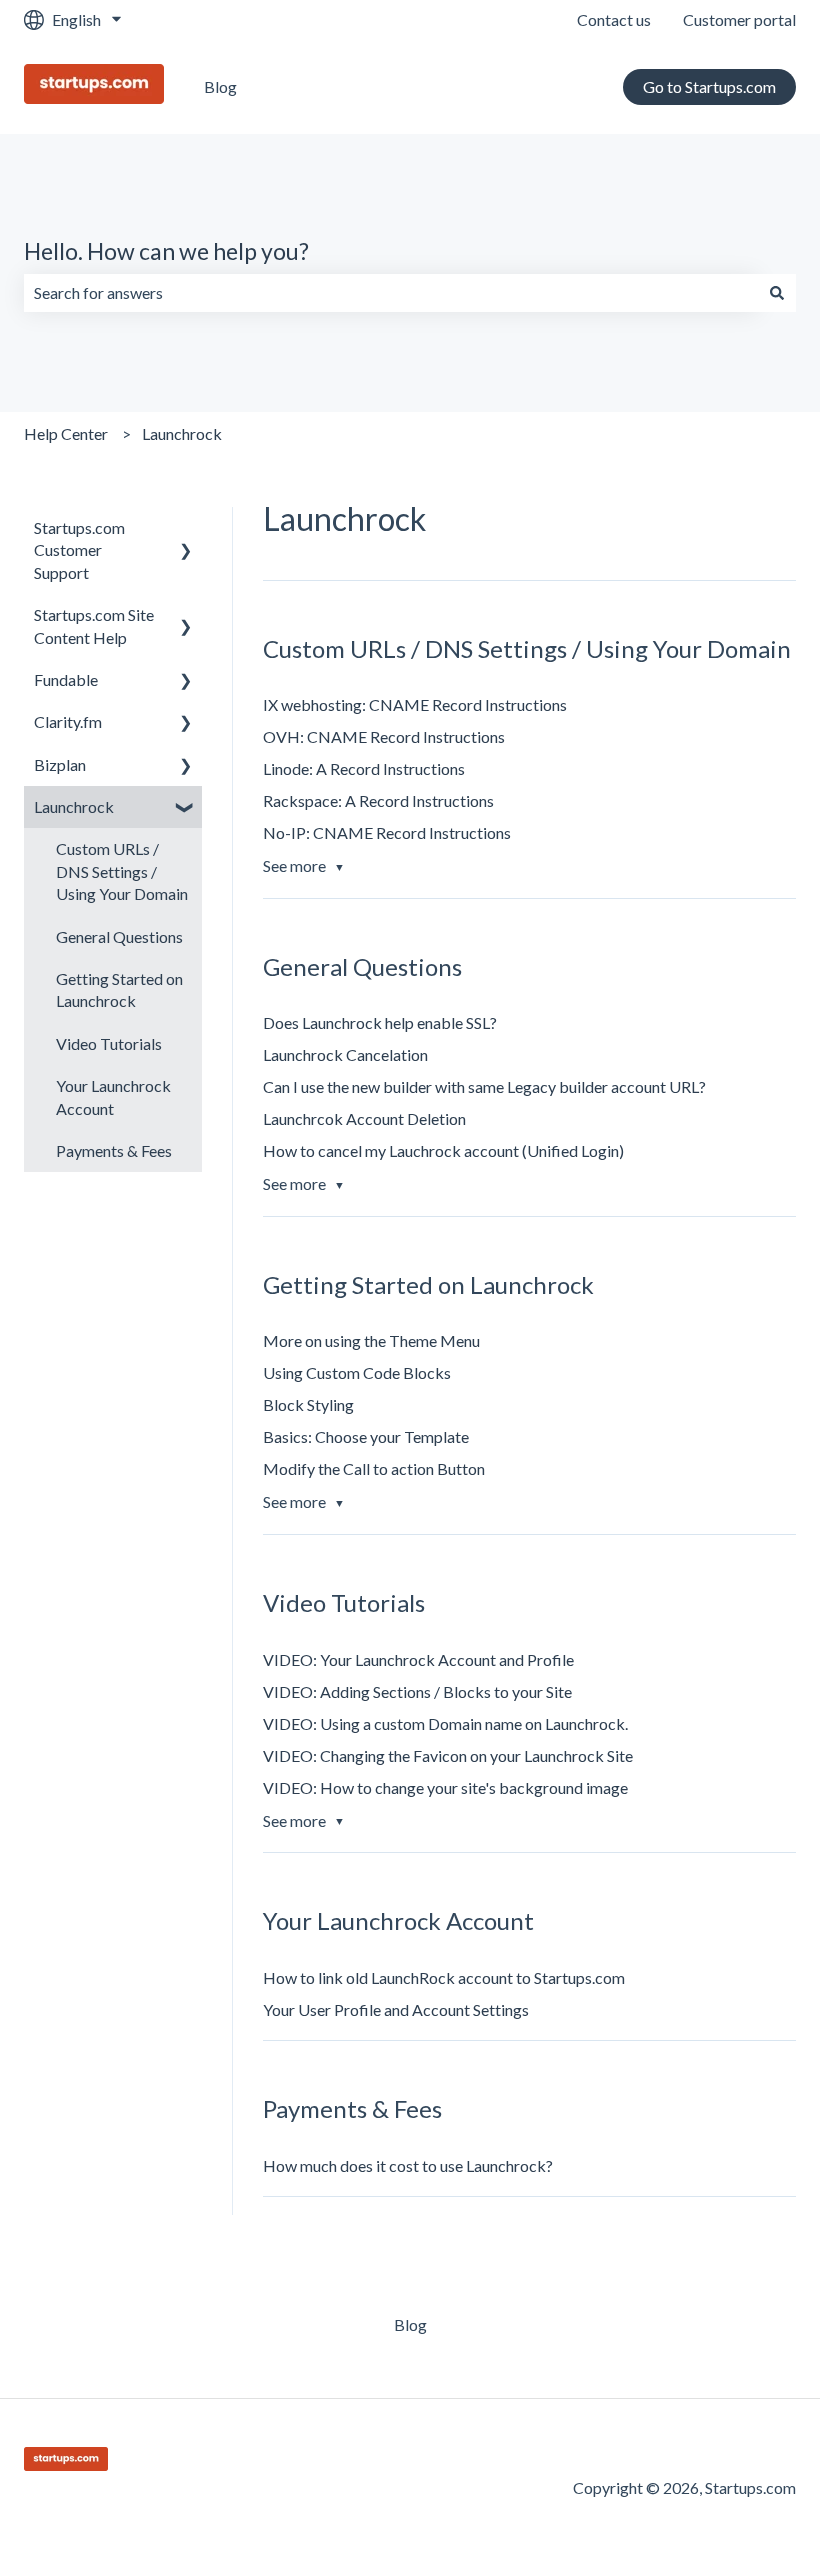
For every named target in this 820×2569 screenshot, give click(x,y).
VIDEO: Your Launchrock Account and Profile (418, 1659)
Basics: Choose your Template (366, 1436)
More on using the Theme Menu (371, 1340)
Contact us (614, 19)
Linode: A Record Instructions (364, 768)
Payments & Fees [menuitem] (114, 1150)
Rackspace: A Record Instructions (378, 800)
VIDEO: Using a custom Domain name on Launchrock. (445, 1723)
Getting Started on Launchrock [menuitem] (119, 989)
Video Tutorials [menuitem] (109, 1043)
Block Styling (308, 1404)
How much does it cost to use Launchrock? (408, 2165)
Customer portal (739, 19)
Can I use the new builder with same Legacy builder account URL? (484, 1086)
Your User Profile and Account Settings (396, 2009)
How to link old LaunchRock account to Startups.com (444, 1977)
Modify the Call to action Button (374, 1468)
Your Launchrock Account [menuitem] (113, 1096)
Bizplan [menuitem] (60, 764)
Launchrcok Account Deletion (364, 1118)
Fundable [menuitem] (66, 679)
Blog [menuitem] (410, 2324)
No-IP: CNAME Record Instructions (387, 832)
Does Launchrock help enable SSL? (380, 1022)
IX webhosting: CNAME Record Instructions (415, 704)
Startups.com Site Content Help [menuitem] (94, 625)
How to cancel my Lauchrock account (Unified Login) (443, 1150)
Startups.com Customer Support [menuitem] (79, 550)
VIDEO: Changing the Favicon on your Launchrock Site (448, 1755)
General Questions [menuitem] (119, 936)
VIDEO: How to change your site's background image (445, 1787)
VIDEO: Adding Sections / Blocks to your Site (417, 1691)
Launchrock (182, 433)
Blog (220, 86)
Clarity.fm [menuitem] (68, 721)
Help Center (66, 433)
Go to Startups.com (709, 86)
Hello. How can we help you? (166, 251)
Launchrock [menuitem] (74, 806)
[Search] (777, 293)
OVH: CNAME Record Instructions (384, 736)
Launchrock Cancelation (345, 1054)
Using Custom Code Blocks (357, 1372)
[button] (186, 529)
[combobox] (391, 293)
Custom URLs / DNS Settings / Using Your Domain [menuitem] (122, 871)
